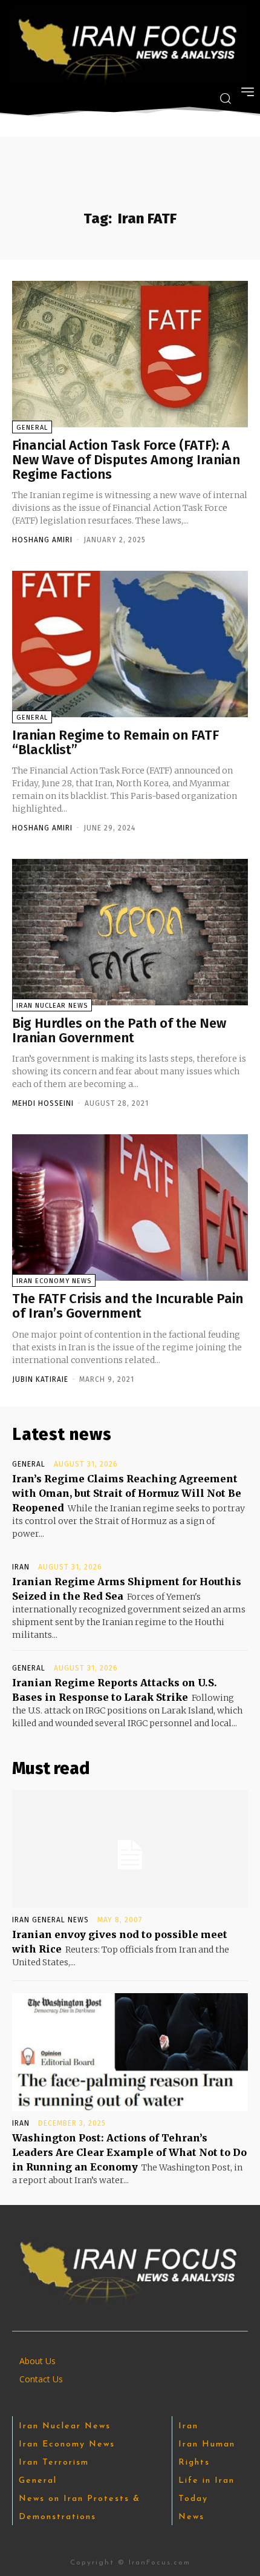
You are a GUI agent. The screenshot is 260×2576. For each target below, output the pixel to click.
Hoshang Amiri (42, 540)
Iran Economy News (54, 1281)
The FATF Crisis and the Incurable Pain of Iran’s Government (128, 1306)
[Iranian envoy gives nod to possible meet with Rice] (130, 1849)
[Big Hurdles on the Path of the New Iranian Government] (130, 932)
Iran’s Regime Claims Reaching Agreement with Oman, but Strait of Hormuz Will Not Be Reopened (127, 1493)
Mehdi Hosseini (43, 1103)
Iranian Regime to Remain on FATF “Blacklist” (115, 742)
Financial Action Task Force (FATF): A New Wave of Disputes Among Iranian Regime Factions (126, 460)
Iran (21, 1567)
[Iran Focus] (129, 45)
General (32, 428)
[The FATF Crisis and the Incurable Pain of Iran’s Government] (130, 1207)
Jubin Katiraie (40, 1379)
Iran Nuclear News (52, 1006)
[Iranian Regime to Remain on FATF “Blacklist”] (130, 644)
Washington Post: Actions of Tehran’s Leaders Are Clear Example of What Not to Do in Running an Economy (129, 2152)
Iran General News (50, 1920)
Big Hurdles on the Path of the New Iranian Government (119, 1030)
